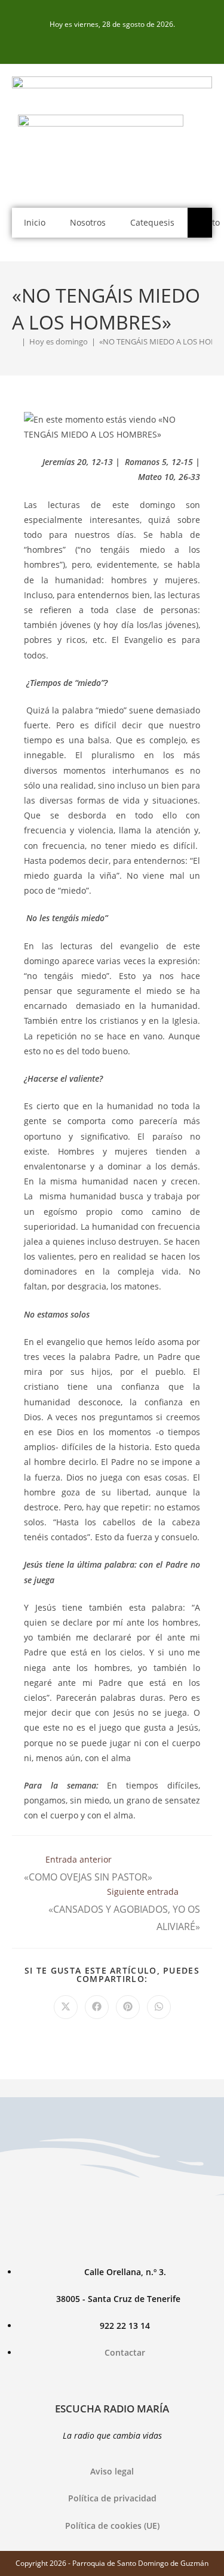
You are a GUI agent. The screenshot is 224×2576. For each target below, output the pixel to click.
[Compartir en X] (66, 2007)
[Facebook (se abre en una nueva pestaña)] (112, 43)
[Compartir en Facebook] (97, 2007)
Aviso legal (112, 2471)
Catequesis (152, 222)
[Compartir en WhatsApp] (159, 2007)
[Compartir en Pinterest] (128, 2007)
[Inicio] (15, 341)
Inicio (35, 222)
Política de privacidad (112, 2498)
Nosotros (88, 222)
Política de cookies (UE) (112, 2526)
